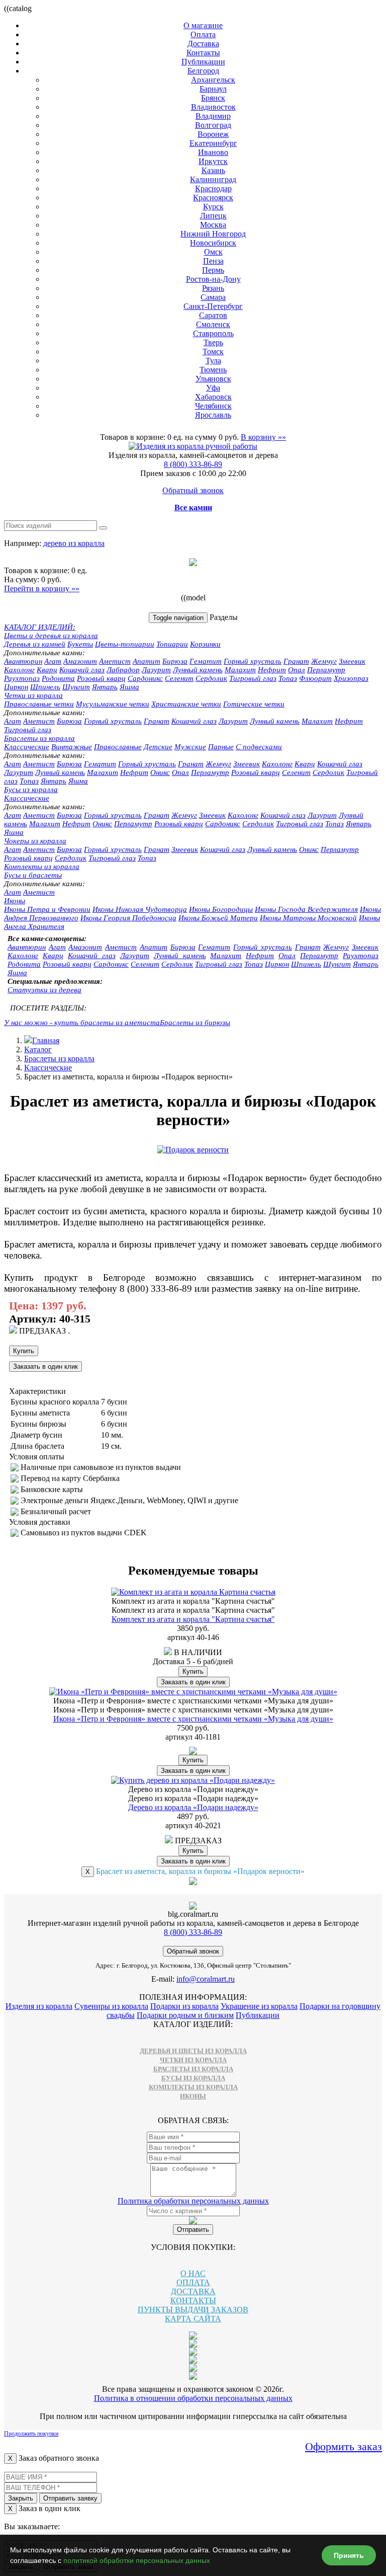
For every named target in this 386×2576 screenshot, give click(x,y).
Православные (118, 747)
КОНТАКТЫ (193, 2300)
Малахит (240, 670)
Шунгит (76, 687)
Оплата (203, 34)
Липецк (213, 216)
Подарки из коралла (184, 2006)
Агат (53, 661)
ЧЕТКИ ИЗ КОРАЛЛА (193, 2060)
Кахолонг (19, 670)
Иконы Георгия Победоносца (128, 918)
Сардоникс (145, 678)
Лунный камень (198, 670)
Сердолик (211, 678)
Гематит (206, 661)
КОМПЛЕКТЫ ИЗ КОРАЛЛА (193, 2087)
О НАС (193, 2273)
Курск (213, 207)
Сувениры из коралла (111, 2006)
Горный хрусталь (253, 661)
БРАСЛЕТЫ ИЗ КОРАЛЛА (193, 2069)
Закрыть (21, 2498)
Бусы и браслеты (33, 875)
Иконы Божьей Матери (218, 918)
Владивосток (213, 107)
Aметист (39, 721)
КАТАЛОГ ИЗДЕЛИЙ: (40, 627)
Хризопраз (351, 678)
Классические (27, 747)
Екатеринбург (213, 143)
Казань (213, 170)
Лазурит (156, 670)
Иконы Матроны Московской (308, 918)
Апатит (147, 661)
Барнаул (213, 89)
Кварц (47, 670)
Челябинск (213, 406)
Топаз (288, 678)
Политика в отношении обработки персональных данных (193, 2398)
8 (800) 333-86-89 (193, 464)
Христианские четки (186, 704)
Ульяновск (213, 379)
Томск (213, 352)
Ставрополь (213, 333)
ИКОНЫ (193, 2096)
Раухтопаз (22, 678)
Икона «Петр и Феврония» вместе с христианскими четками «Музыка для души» (193, 1719)
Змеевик (352, 661)
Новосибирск (213, 243)
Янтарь (105, 687)
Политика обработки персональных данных (193, 2201)
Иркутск (213, 161)
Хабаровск (213, 397)
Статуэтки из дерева (44, 990)
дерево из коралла (74, 543)
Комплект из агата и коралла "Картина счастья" (193, 1619)
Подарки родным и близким (185, 2015)
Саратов (213, 315)
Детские (158, 747)
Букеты (80, 644)
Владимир (213, 116)
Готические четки (254, 704)
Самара (213, 297)
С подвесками (259, 747)
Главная (46, 1040)
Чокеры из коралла (35, 841)
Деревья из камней (35, 644)
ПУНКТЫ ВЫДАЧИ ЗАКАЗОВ (193, 2310)
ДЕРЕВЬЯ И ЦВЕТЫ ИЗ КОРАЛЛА (193, 2051)
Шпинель (45, 687)
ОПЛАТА (193, 2282)
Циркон (16, 687)
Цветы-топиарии (125, 644)
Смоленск (213, 324)
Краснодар (213, 188)
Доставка (203, 44)
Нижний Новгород (213, 234)
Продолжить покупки (31, 2434)
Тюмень (213, 370)
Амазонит (80, 661)
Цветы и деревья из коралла (51, 636)
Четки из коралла (33, 695)
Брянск (213, 98)
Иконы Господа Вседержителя (306, 909)
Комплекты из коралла (42, 867)
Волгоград (213, 125)
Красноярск (213, 198)
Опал (297, 670)
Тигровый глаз (253, 678)
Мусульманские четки (113, 704)
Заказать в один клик (45, 1367)
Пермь (213, 270)
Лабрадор (123, 670)
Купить (24, 1351)
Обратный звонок (193, 490)
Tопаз (29, 781)
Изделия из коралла (39, 2006)
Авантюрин (23, 661)
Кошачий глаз (82, 670)
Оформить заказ (344, 2446)
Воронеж (213, 134)
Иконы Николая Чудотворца (140, 909)
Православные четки (39, 704)
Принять (349, 2555)
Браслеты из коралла (39, 738)
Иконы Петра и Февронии (47, 909)
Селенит (179, 678)
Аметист (115, 661)
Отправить (193, 2230)
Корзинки (205, 644)
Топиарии (172, 644)
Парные (221, 747)
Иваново (213, 152)
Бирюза (175, 661)
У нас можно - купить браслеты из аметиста (82, 1023)
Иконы (15, 901)
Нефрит (272, 670)
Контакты (203, 53)
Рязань (213, 288)
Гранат (296, 661)
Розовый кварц (101, 678)
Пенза (213, 261)
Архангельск (213, 80)
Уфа (213, 388)
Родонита (58, 678)
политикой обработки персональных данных (137, 2560)
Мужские (190, 747)
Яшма (129, 687)
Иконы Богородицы (221, 909)
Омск (213, 252)
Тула (213, 361)
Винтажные (72, 747)
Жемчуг (324, 661)
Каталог (38, 1049)
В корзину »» (263, 437)
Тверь (213, 342)
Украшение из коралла (259, 2006)
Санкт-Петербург (213, 306)
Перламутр (326, 670)
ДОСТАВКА (193, 2291)
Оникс (160, 772)
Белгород (203, 71)
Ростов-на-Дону (213, 279)
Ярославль (213, 415)
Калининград (213, 179)
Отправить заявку (70, 2498)
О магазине (203, 25)
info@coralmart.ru (206, 1979)
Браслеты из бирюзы (195, 1023)
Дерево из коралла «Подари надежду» (193, 1807)
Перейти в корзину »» (42, 589)
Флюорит (315, 678)
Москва (213, 225)
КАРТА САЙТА (193, 2319)
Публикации (203, 62)
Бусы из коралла (31, 790)
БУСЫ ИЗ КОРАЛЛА (193, 2078)
